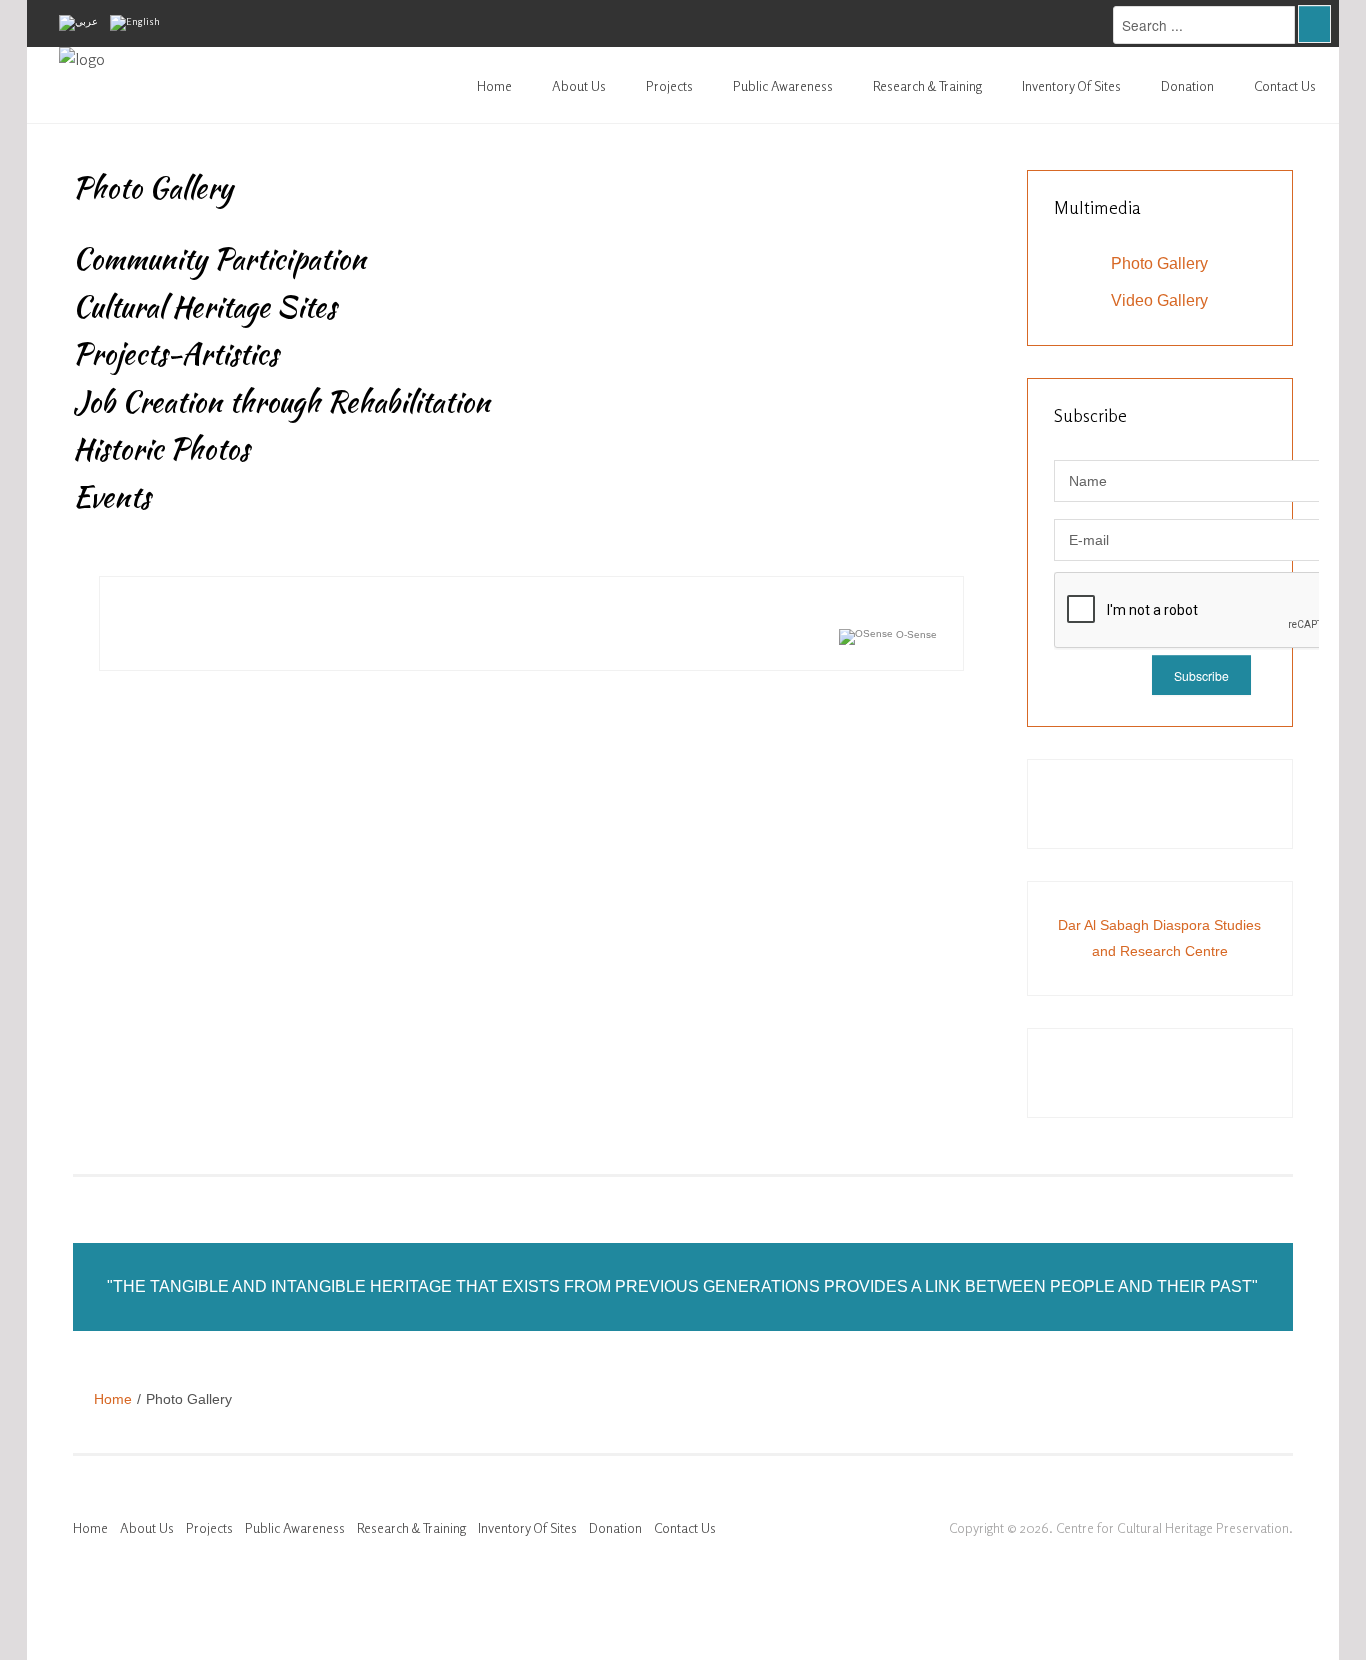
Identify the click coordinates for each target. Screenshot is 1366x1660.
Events (111, 497)
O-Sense (915, 634)
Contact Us (1285, 86)
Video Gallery (1159, 300)
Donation (1187, 86)
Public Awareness (783, 86)
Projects (669, 86)
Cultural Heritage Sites (204, 307)
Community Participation (219, 259)
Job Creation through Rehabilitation (281, 402)
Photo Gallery (1159, 263)
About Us (579, 86)
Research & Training (927, 86)
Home (494, 86)
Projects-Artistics (175, 354)
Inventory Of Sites (1071, 86)
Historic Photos (161, 449)
